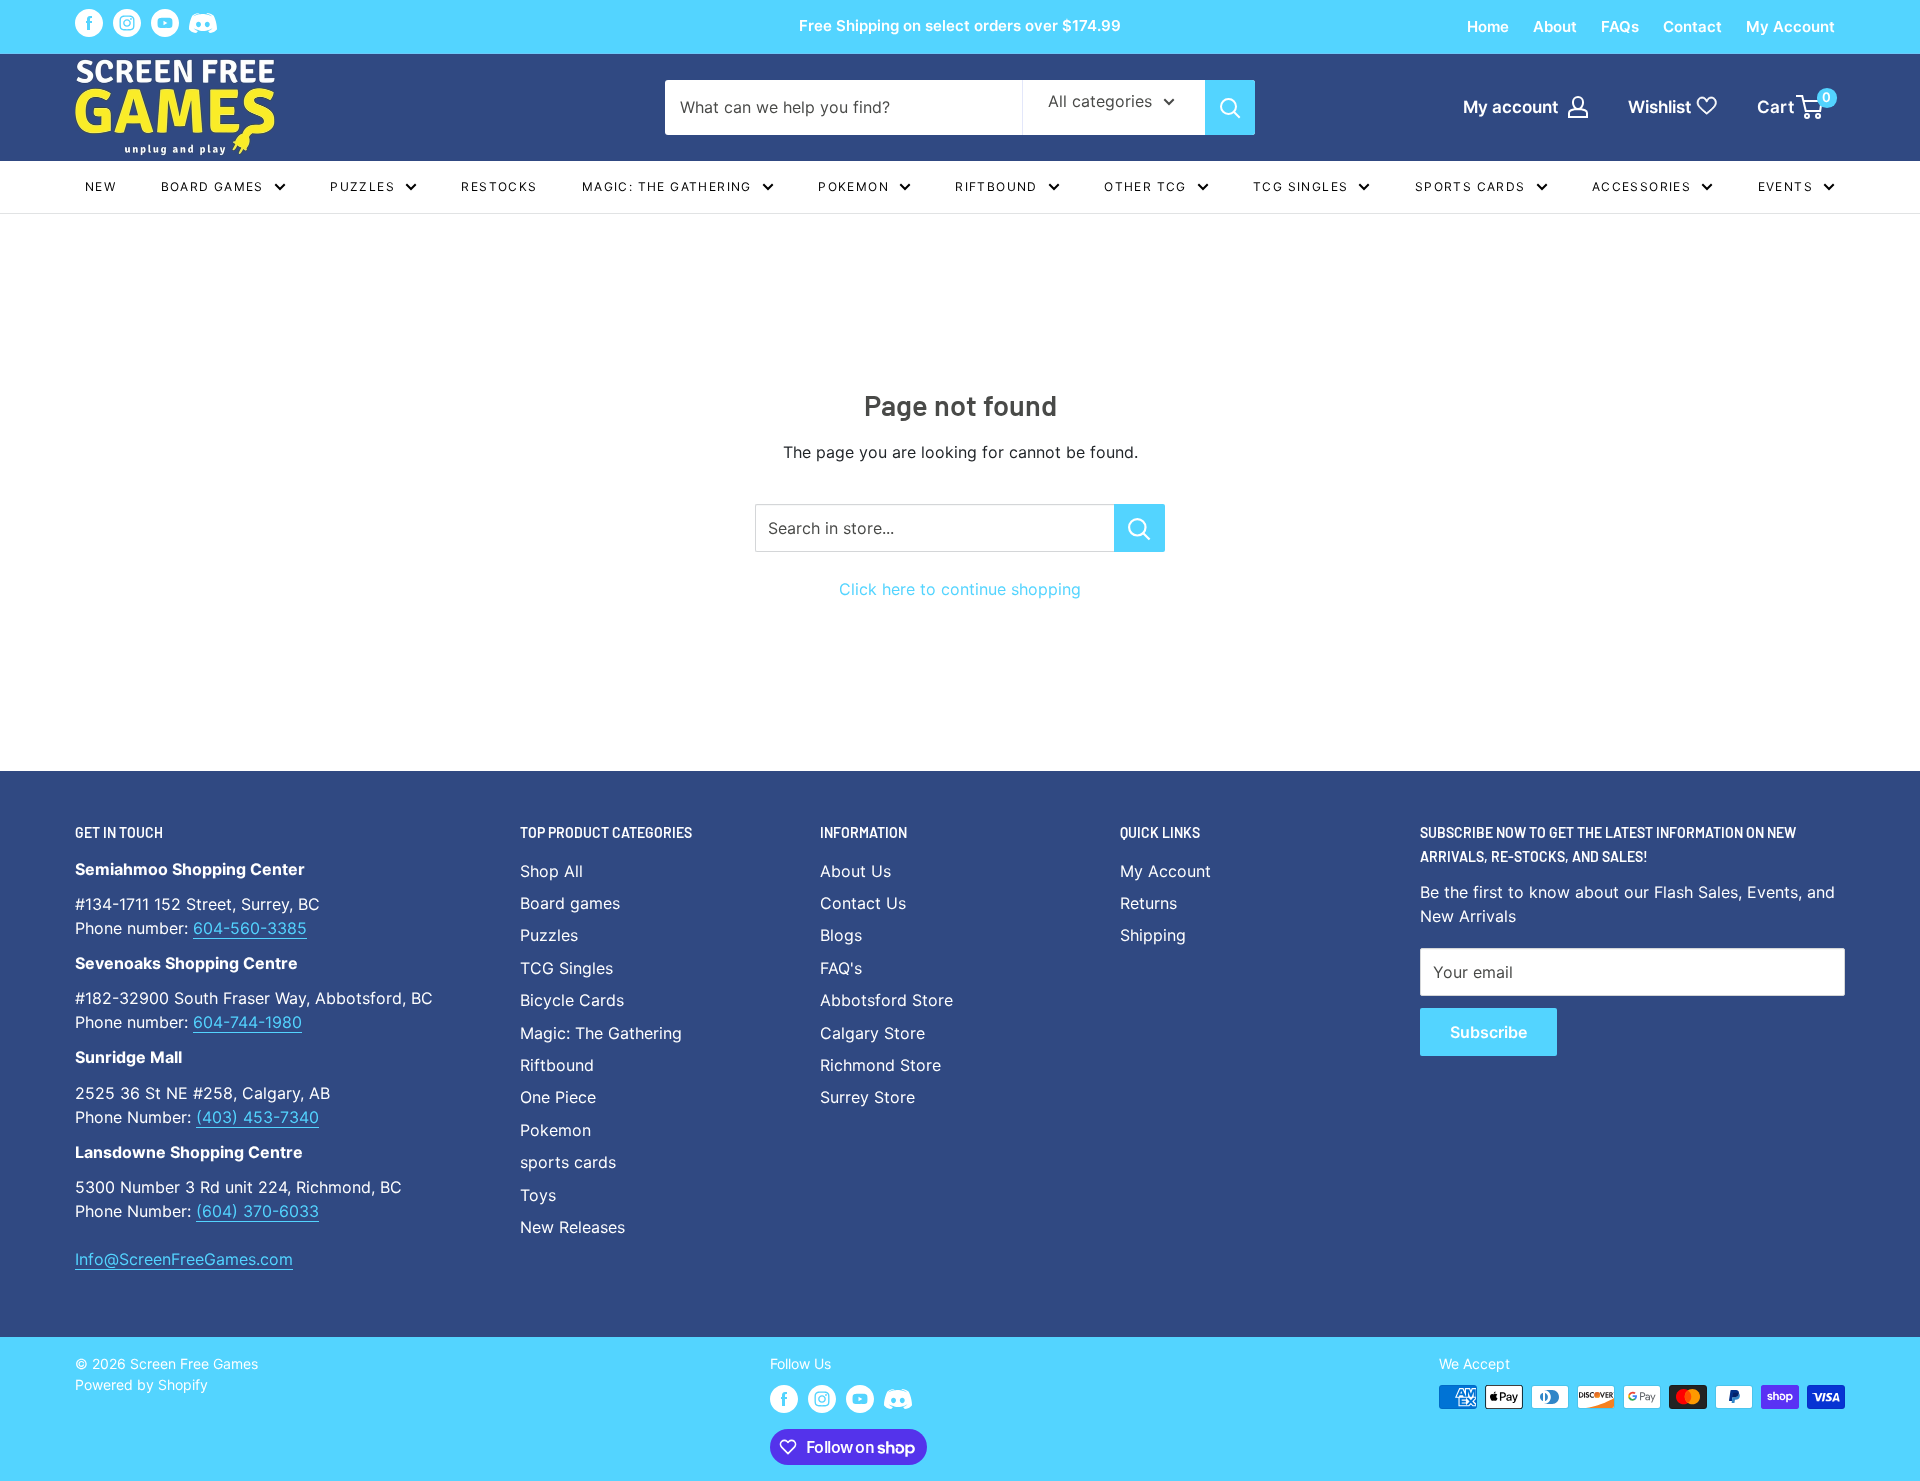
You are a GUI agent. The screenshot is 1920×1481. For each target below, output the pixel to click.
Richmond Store (880, 1065)
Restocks (499, 186)
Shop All (551, 871)
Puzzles (362, 186)
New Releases (572, 1227)
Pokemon (853, 186)
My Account (1790, 26)
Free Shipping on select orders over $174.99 (960, 25)
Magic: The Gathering (667, 186)
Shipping (1153, 935)
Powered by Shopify (141, 1384)
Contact (1692, 26)
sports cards (568, 1162)
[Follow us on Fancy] (203, 26)
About (1555, 26)
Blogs (841, 935)
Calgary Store (872, 1033)
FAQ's (841, 968)
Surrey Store (867, 1097)
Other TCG (1145, 186)
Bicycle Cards (572, 1000)
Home (1488, 26)
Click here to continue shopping (960, 589)
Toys (538, 1195)
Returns (1148, 903)
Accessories (1641, 186)
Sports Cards (1470, 186)
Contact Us (863, 903)
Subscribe (1488, 1032)
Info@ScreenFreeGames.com (184, 1259)
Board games (212, 186)
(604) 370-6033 (257, 1211)
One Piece (558, 1097)
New (100, 186)
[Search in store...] (1139, 528)
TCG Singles (1300, 186)
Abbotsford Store (886, 1000)
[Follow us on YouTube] (165, 23)
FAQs (1620, 26)
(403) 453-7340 (257, 1117)
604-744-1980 (247, 1022)
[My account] (1578, 107)
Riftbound (996, 186)
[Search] (1230, 107)
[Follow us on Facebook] (89, 23)
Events (1785, 186)
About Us (855, 871)
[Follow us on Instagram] (127, 23)
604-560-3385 (250, 928)
